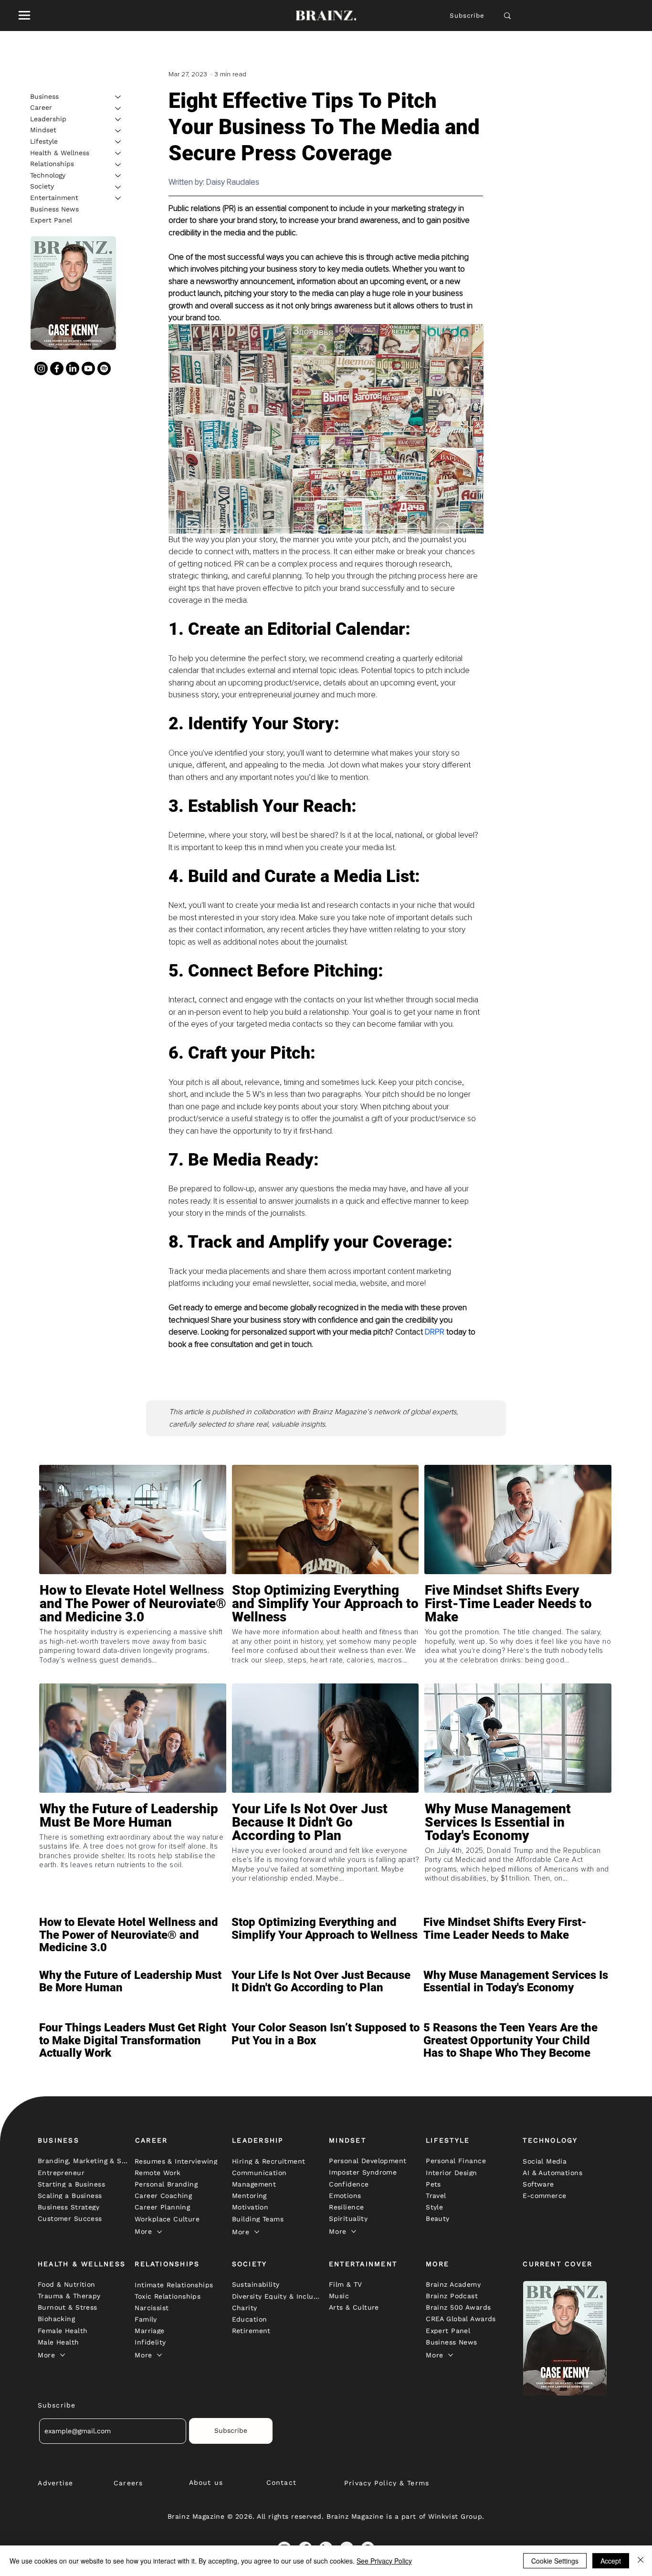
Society (42, 187)
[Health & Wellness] (118, 153)
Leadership (48, 119)
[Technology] (118, 176)
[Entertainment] (118, 198)
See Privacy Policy (384, 2561)
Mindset (43, 130)
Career (41, 108)
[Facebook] (57, 369)
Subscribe (467, 16)
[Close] (641, 2561)
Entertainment (54, 198)
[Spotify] (104, 369)
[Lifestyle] (118, 142)
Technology (48, 175)
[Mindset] (118, 131)
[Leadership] (118, 119)
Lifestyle (44, 141)
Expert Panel (51, 221)
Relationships (52, 164)
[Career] (118, 108)
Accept (611, 2561)
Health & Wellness (60, 153)
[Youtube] (88, 369)
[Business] (118, 97)
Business (44, 96)
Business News (54, 209)
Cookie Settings (555, 2561)
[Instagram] (41, 369)
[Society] (118, 187)
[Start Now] (133, 1631)
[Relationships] (118, 165)
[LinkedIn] (73, 369)
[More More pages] (159, 2232)
